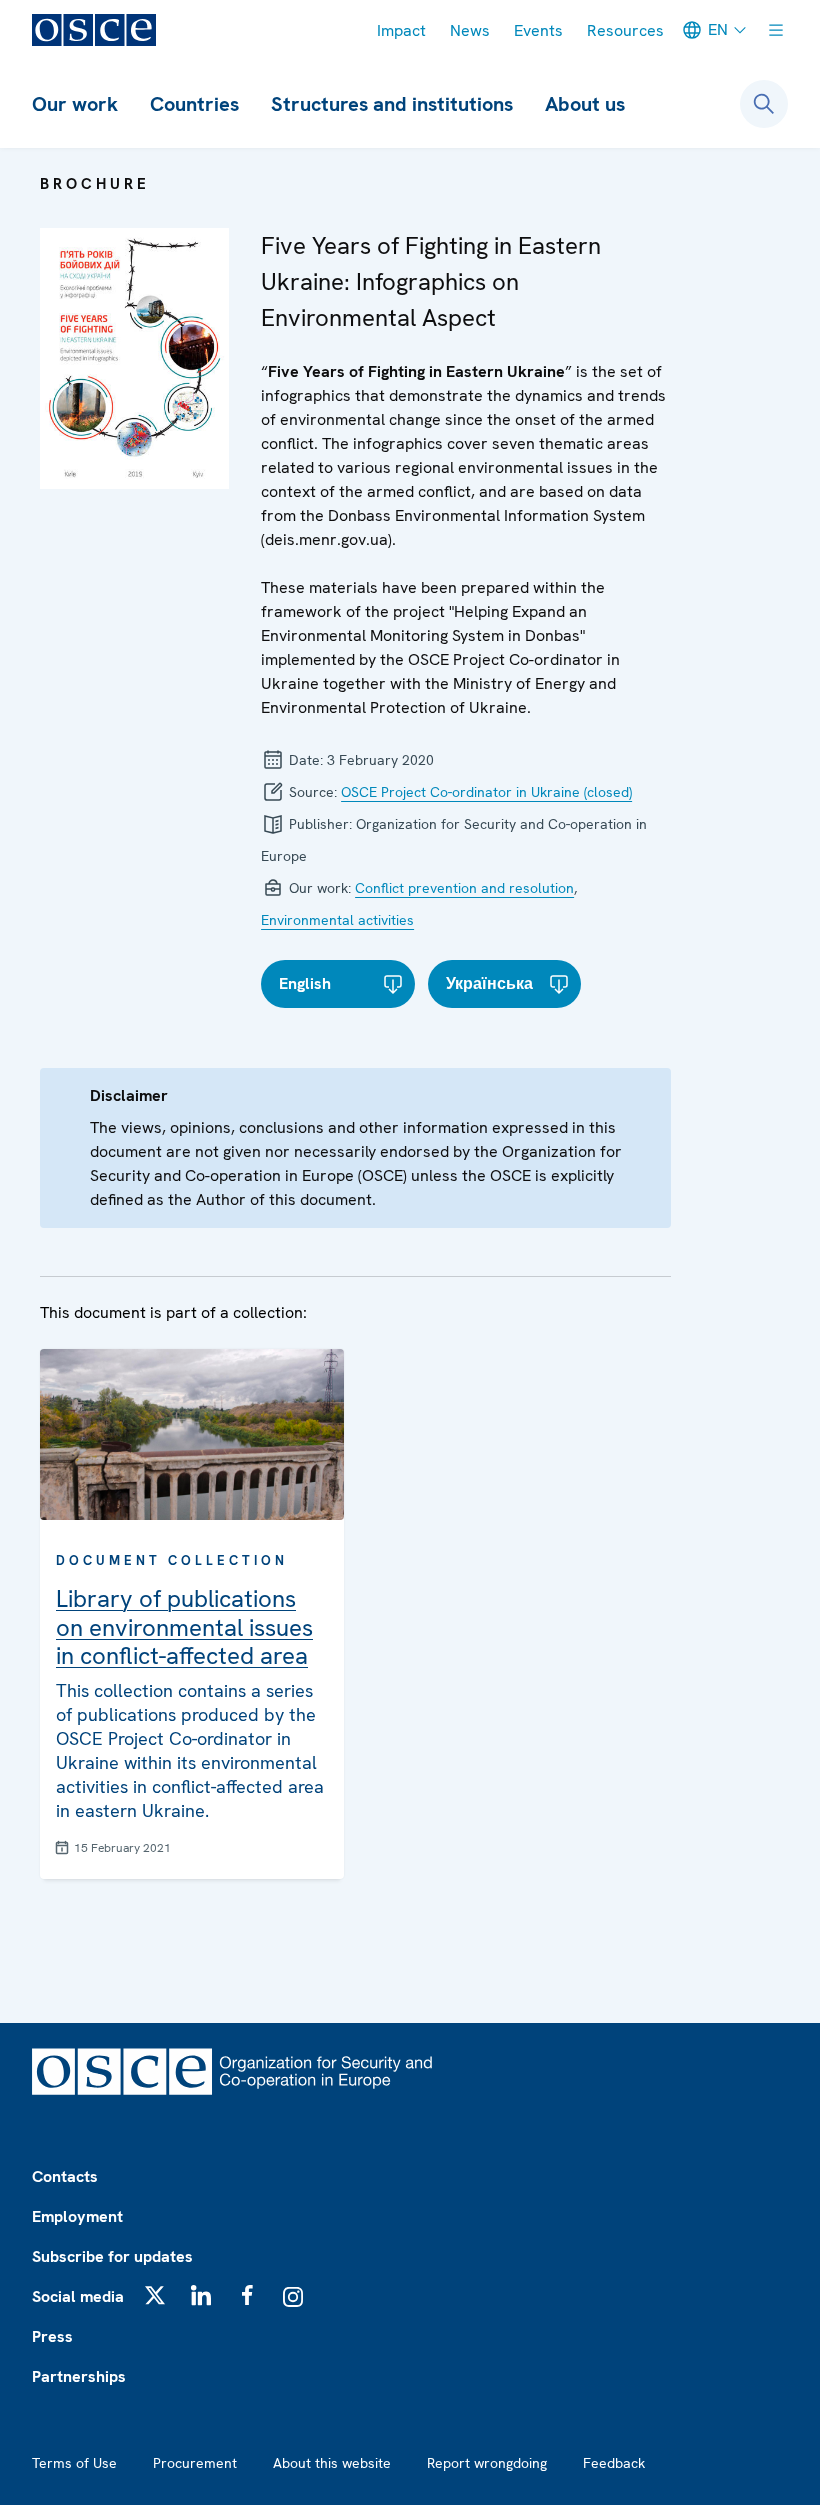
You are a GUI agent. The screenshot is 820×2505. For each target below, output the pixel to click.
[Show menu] (776, 30)
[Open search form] (764, 104)
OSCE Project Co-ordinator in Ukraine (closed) (486, 792)
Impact (401, 30)
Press (52, 2336)
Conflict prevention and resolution (464, 888)
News (470, 30)
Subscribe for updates (112, 2256)
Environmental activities (337, 920)
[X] (155, 2295)
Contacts (65, 2176)
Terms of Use (74, 2463)
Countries (194, 104)
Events (538, 30)
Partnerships (79, 2376)
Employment (77, 2216)
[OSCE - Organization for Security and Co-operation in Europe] (94, 30)
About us (585, 104)
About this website (332, 2463)
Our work (75, 104)
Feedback (614, 2463)
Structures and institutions (392, 104)
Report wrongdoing (487, 2463)
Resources (625, 30)
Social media (78, 2296)
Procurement (195, 2463)
